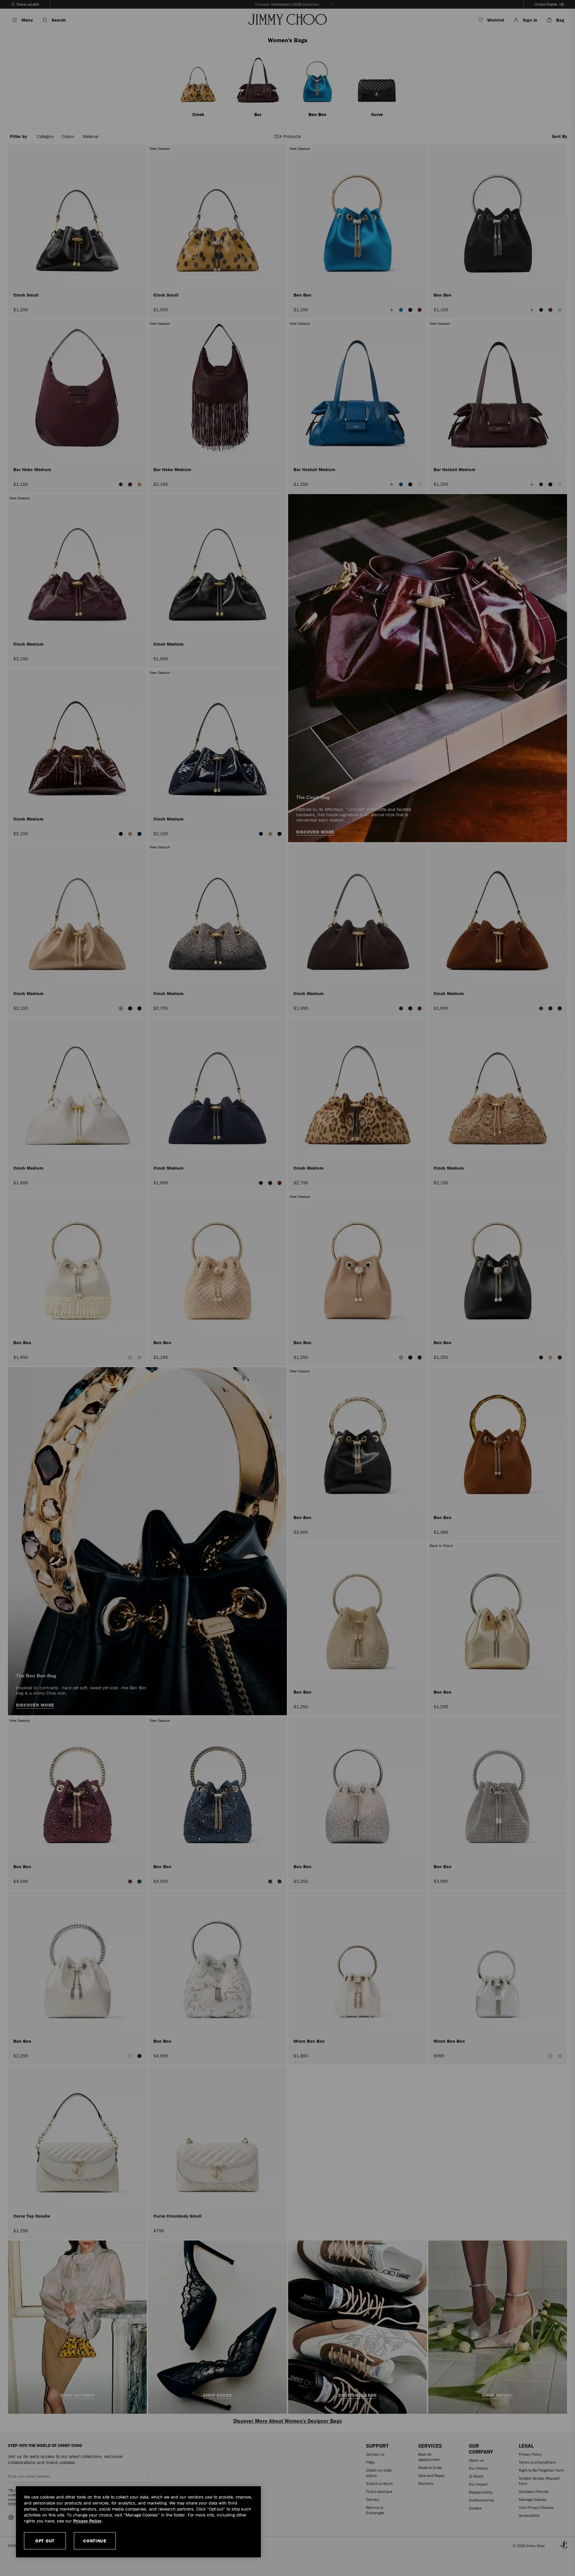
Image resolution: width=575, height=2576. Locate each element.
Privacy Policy (87, 2521)
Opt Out (45, 2541)
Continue (95, 2541)
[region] (138, 2522)
